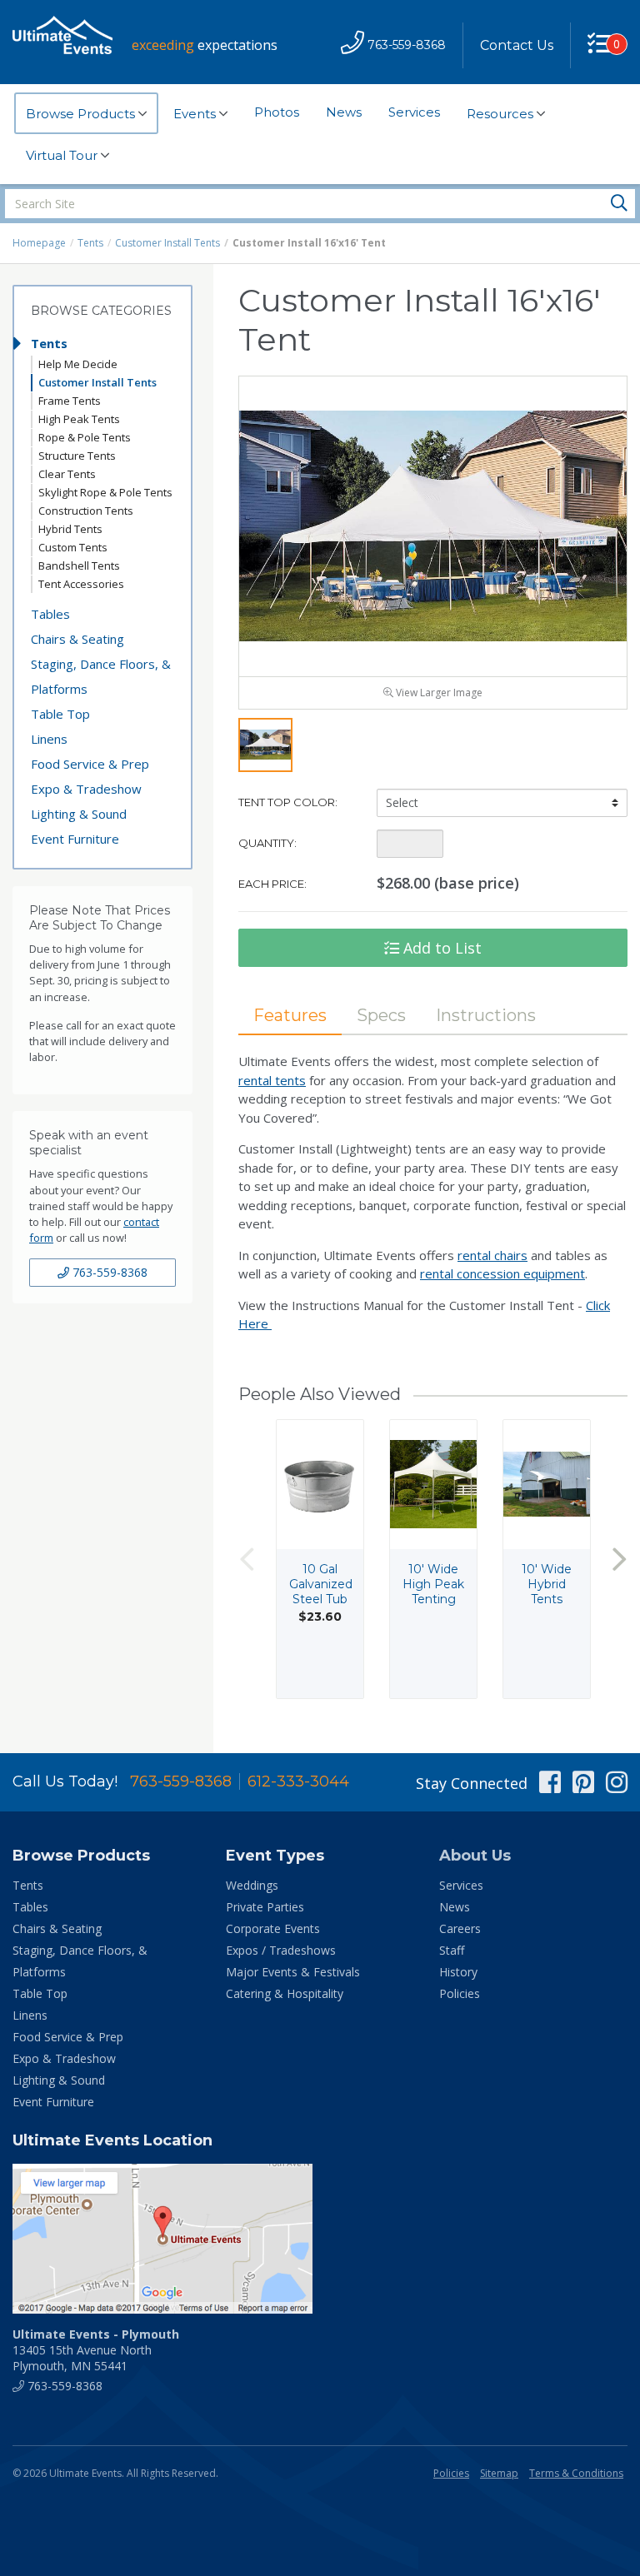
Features (290, 1015)
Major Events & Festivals (293, 1972)
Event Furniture (75, 839)
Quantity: (267, 843)
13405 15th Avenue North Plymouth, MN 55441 (96, 2350)
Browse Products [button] (82, 114)
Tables (50, 614)
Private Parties (265, 1907)
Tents (90, 243)
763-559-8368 (108, 1272)
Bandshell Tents (79, 566)
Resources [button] (502, 114)
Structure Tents (77, 456)
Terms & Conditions (576, 2473)
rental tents (272, 1080)
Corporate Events (273, 1928)
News (344, 112)
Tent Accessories (81, 584)
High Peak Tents (79, 419)
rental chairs (492, 1255)
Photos (277, 112)
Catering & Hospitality (285, 1993)
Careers (460, 1928)
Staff (452, 1950)
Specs (381, 1015)
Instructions (486, 1015)
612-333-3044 (298, 1781)
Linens (49, 739)
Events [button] (196, 114)
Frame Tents (70, 401)
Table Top (60, 714)
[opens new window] (320, 2239)
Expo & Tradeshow (86, 789)
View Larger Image (438, 693)
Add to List (440, 948)
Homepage (39, 243)
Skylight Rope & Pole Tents (105, 492)
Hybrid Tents (70, 529)
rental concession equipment (502, 1273)
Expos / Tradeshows (281, 1950)
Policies (460, 1993)
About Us (475, 1856)
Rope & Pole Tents (85, 437)
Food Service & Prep (90, 764)
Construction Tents (86, 511)
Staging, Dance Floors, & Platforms (101, 676)
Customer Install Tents (167, 243)
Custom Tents (73, 547)
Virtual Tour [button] (63, 155)
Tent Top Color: (288, 802)
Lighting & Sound (79, 814)
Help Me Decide (78, 364)
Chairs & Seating (77, 639)
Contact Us (517, 45)
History (458, 1972)
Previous (247, 1559)
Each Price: (272, 884)
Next (619, 1559)
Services (414, 112)
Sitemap (499, 2473)
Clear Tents (67, 474)
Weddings (252, 1885)
